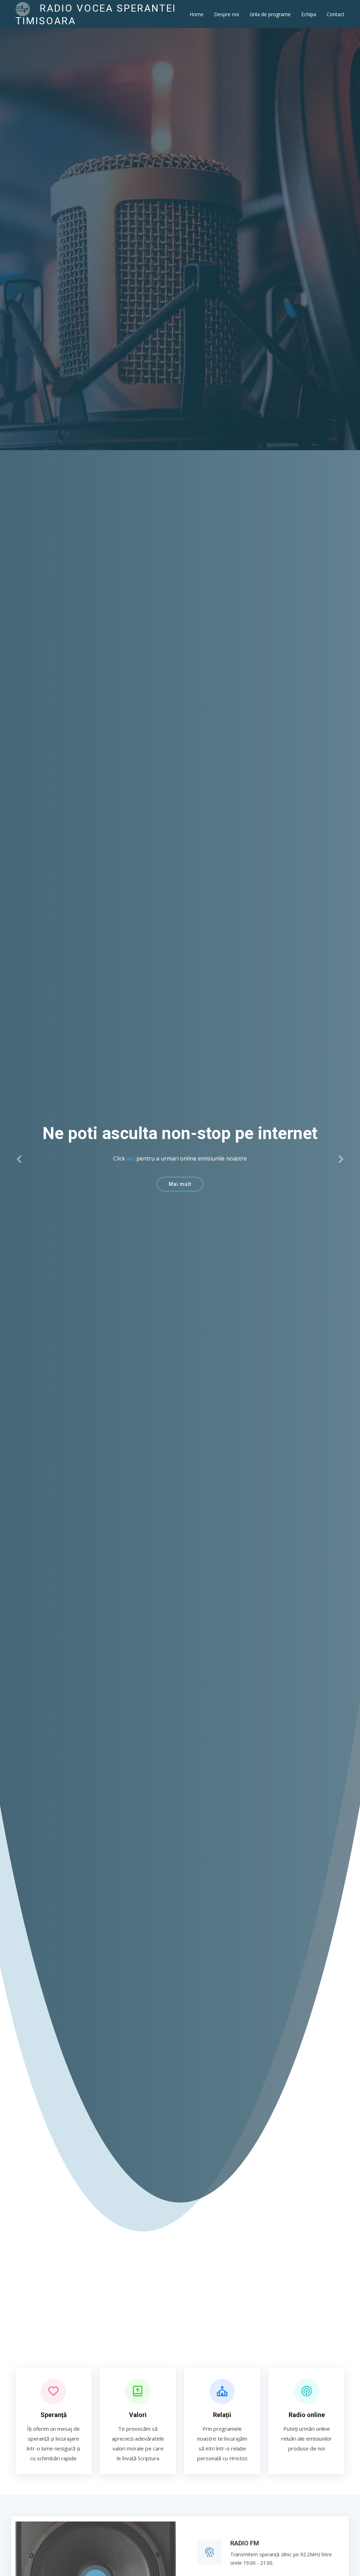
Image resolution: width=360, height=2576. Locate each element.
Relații (222, 2415)
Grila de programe (270, 14)
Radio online (307, 2415)
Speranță (54, 2415)
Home (197, 14)
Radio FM (245, 2543)
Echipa (309, 14)
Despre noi (227, 14)
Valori (138, 2415)
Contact (336, 14)
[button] (20, 1159)
